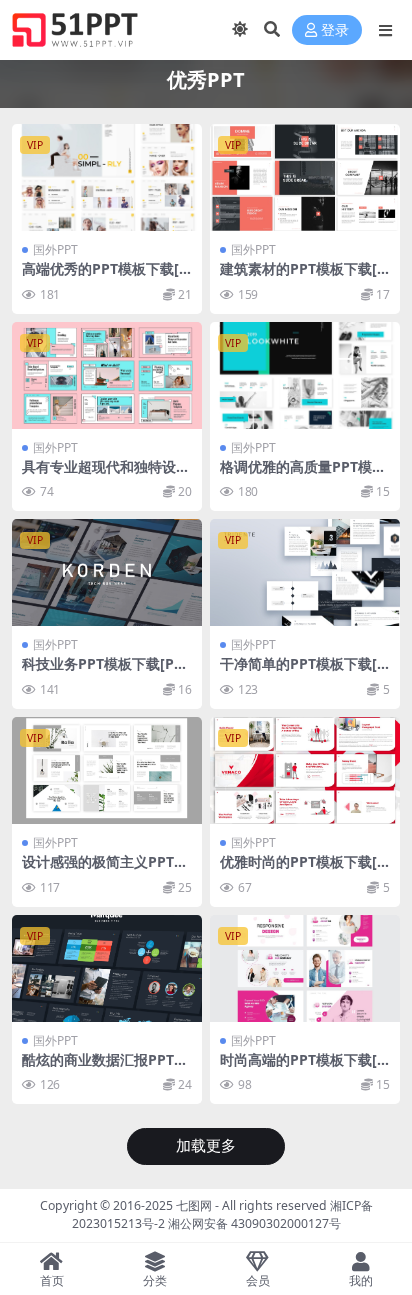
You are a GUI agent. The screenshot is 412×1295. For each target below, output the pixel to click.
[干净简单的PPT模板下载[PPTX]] (305, 572)
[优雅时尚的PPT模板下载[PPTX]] (305, 770)
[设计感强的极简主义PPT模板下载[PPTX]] (107, 770)
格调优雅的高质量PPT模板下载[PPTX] (303, 475)
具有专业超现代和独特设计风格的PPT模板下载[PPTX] (106, 475)
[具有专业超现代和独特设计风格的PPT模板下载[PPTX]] (107, 375)
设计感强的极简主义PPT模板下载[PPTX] (105, 870)
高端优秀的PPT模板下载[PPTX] (105, 277)
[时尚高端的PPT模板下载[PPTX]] (305, 968)
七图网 (194, 1205)
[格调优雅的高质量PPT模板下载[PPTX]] (305, 375)
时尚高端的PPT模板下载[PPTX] (303, 1068)
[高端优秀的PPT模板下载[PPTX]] (107, 177)
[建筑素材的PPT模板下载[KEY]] (305, 177)
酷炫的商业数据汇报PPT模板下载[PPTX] (105, 1068)
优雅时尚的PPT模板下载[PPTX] (303, 870)
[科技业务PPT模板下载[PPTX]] (107, 572)
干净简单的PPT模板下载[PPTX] (303, 672)
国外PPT (55, 249)
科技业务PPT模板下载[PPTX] (106, 672)
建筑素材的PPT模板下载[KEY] (303, 277)
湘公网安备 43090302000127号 (254, 1223)
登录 (335, 30)
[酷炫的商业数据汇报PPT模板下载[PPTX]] (107, 968)
